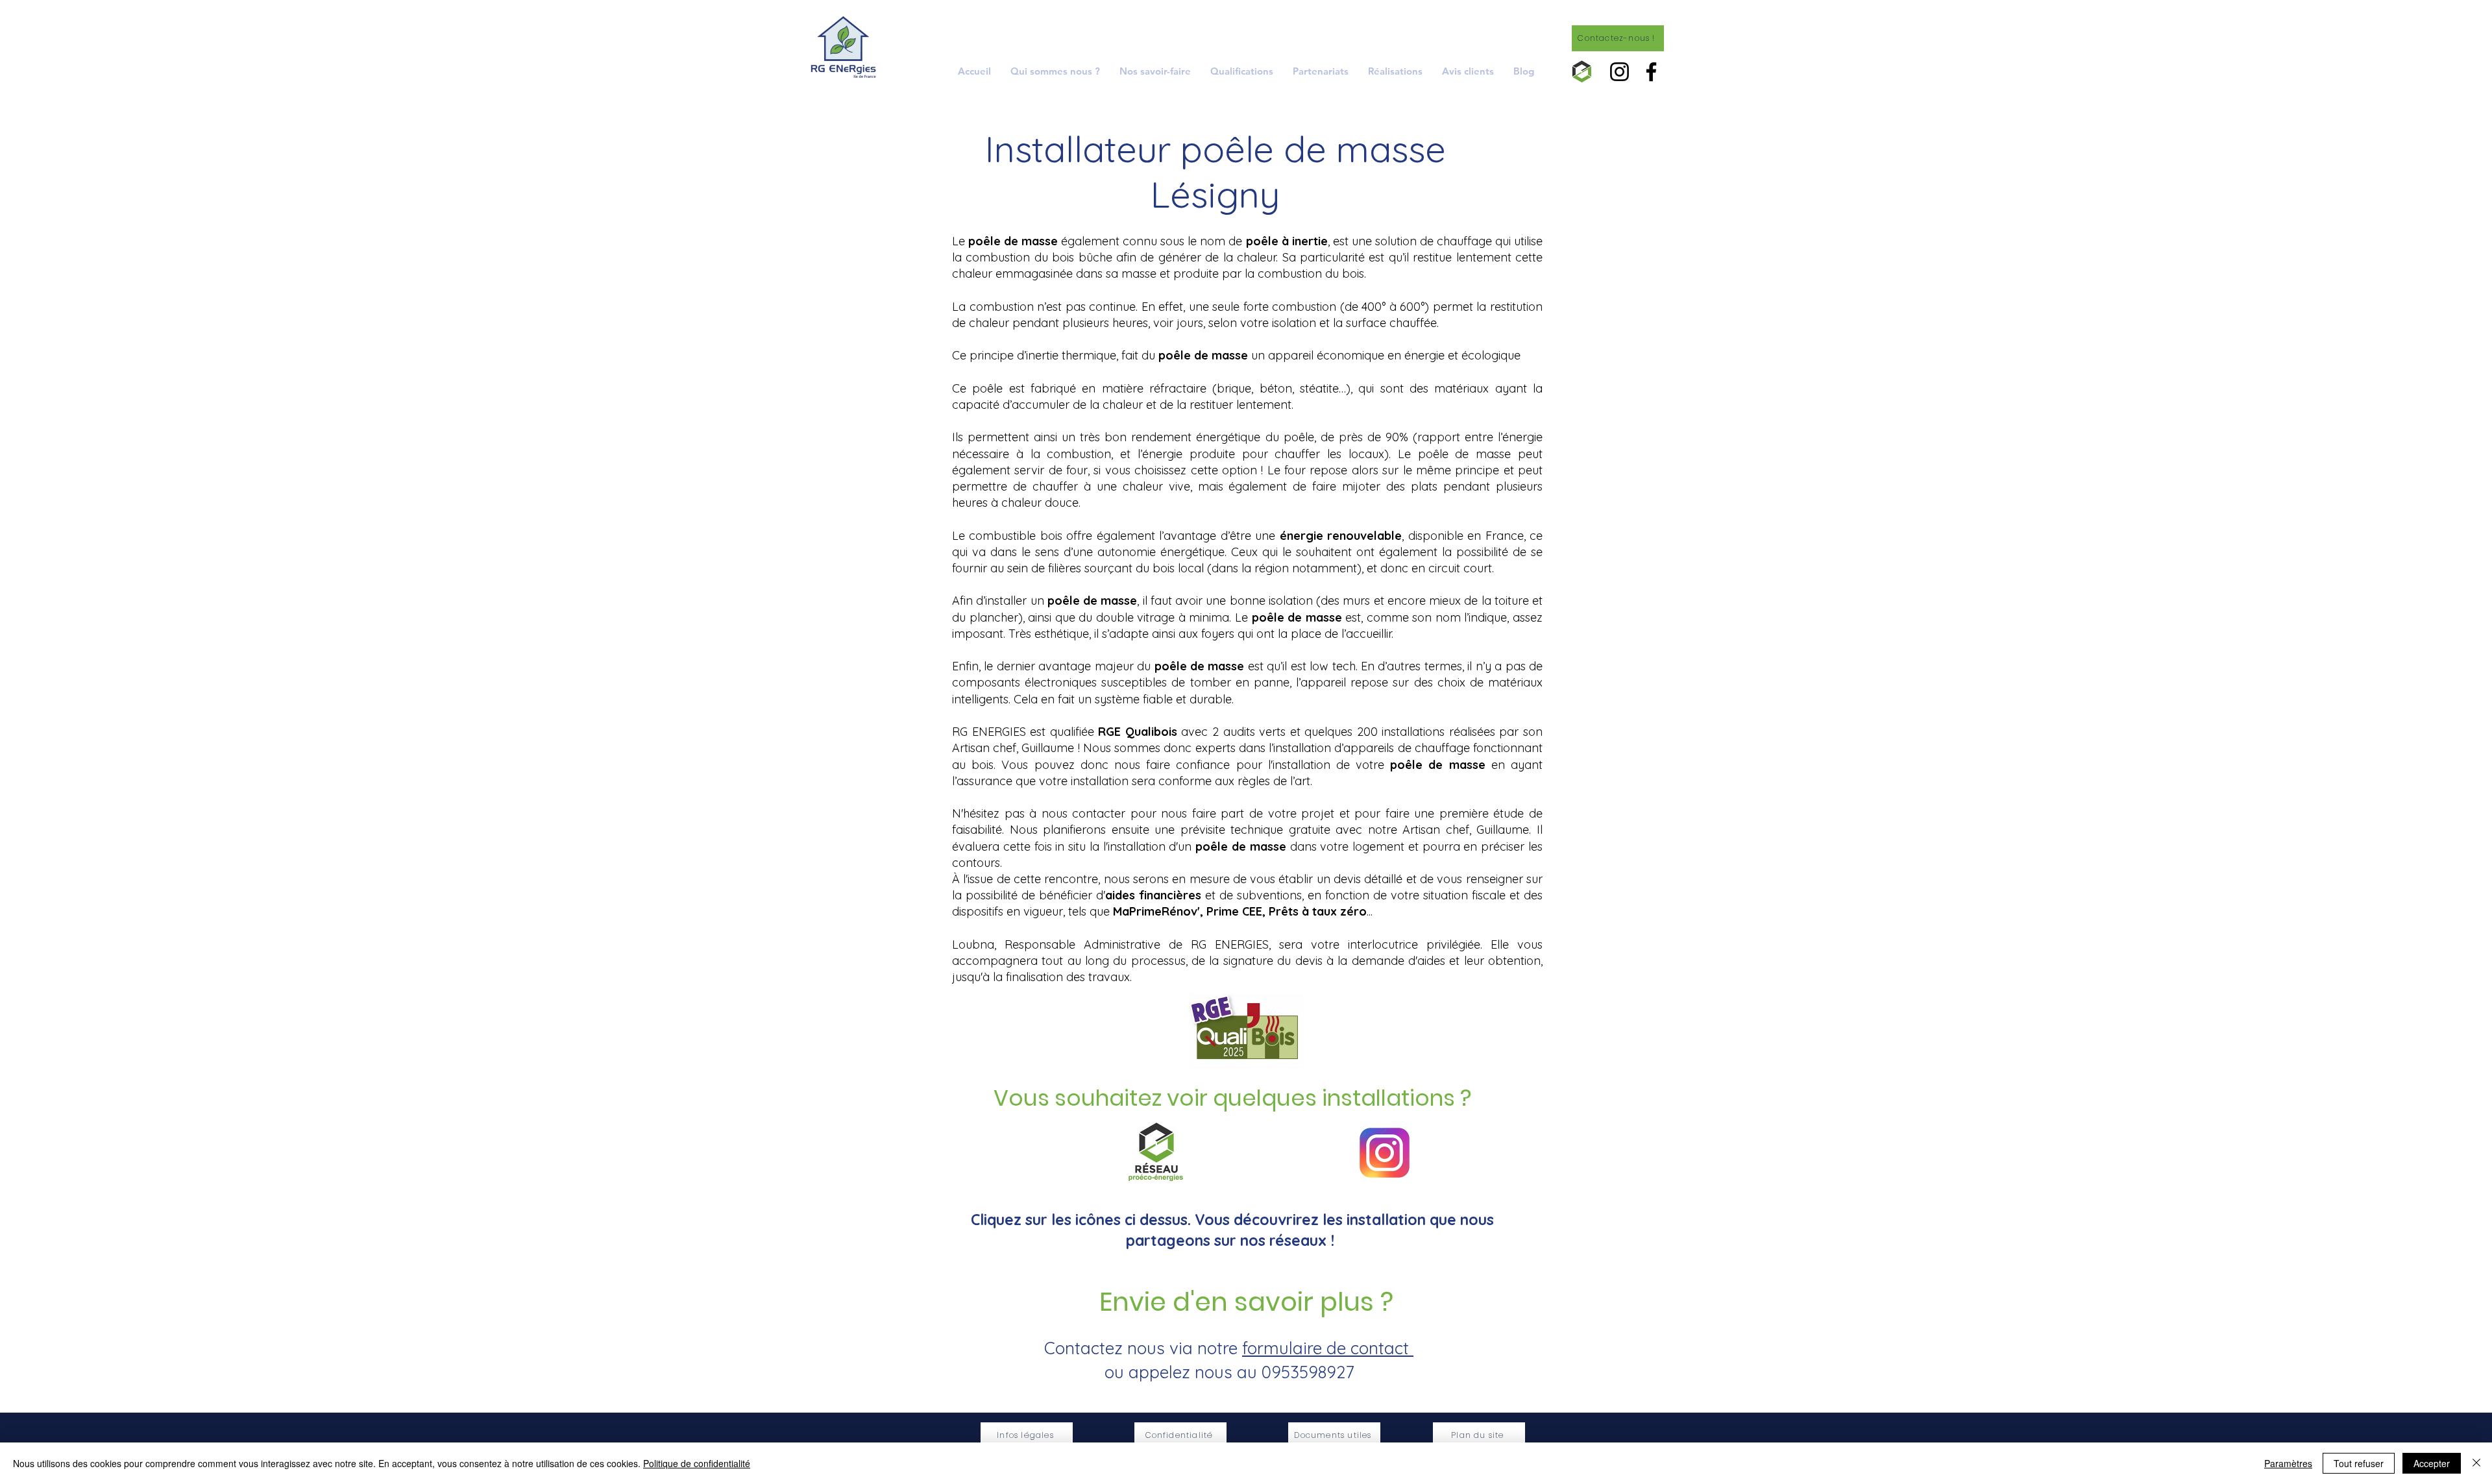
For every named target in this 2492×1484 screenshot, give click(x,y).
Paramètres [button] (2288, 1463)
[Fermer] (2476, 1463)
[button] (1155, 71)
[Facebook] (1651, 72)
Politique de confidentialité (697, 1463)
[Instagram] (1619, 72)
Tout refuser (2359, 1463)
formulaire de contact (1328, 1348)
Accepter (2432, 1463)
